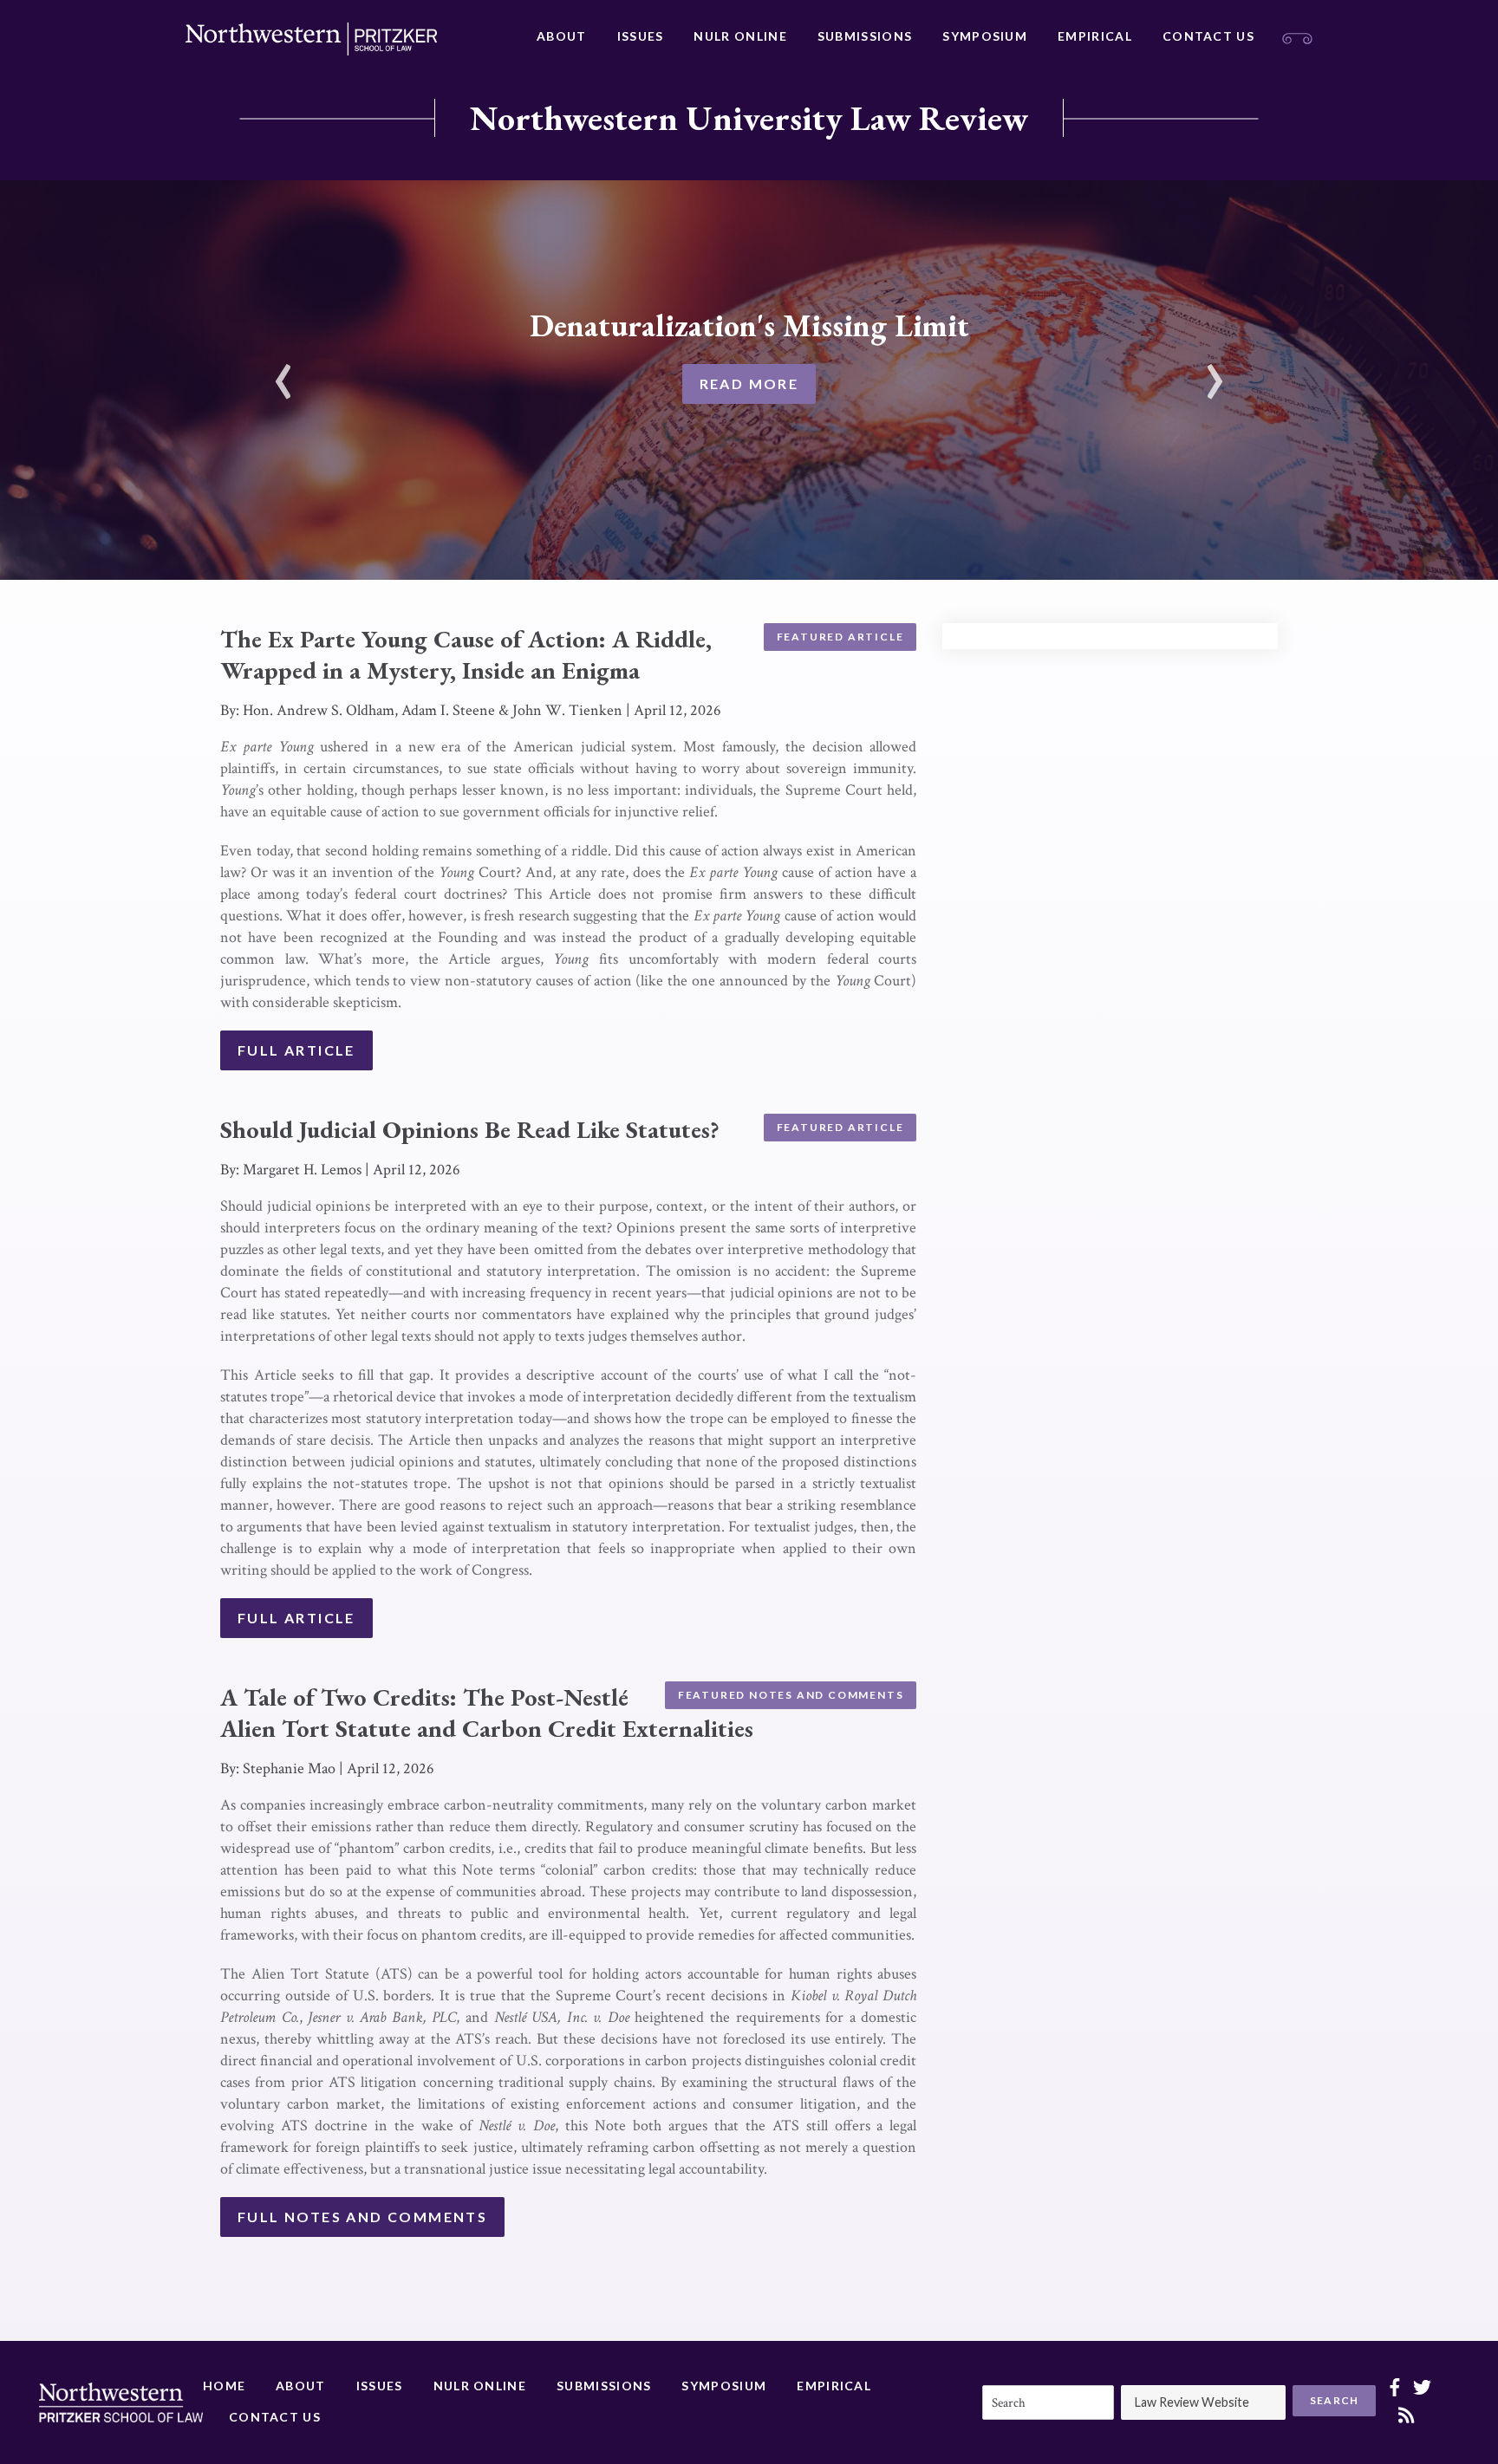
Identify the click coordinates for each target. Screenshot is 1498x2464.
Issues (641, 36)
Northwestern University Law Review (749, 118)
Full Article (296, 1050)
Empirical (1095, 36)
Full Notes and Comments (362, 2217)
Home (224, 2386)
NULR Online (740, 36)
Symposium (985, 36)
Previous (283, 371)
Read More (749, 384)
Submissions (865, 36)
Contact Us (1208, 36)
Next (1215, 371)
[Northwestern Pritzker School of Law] (311, 39)
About (562, 36)
